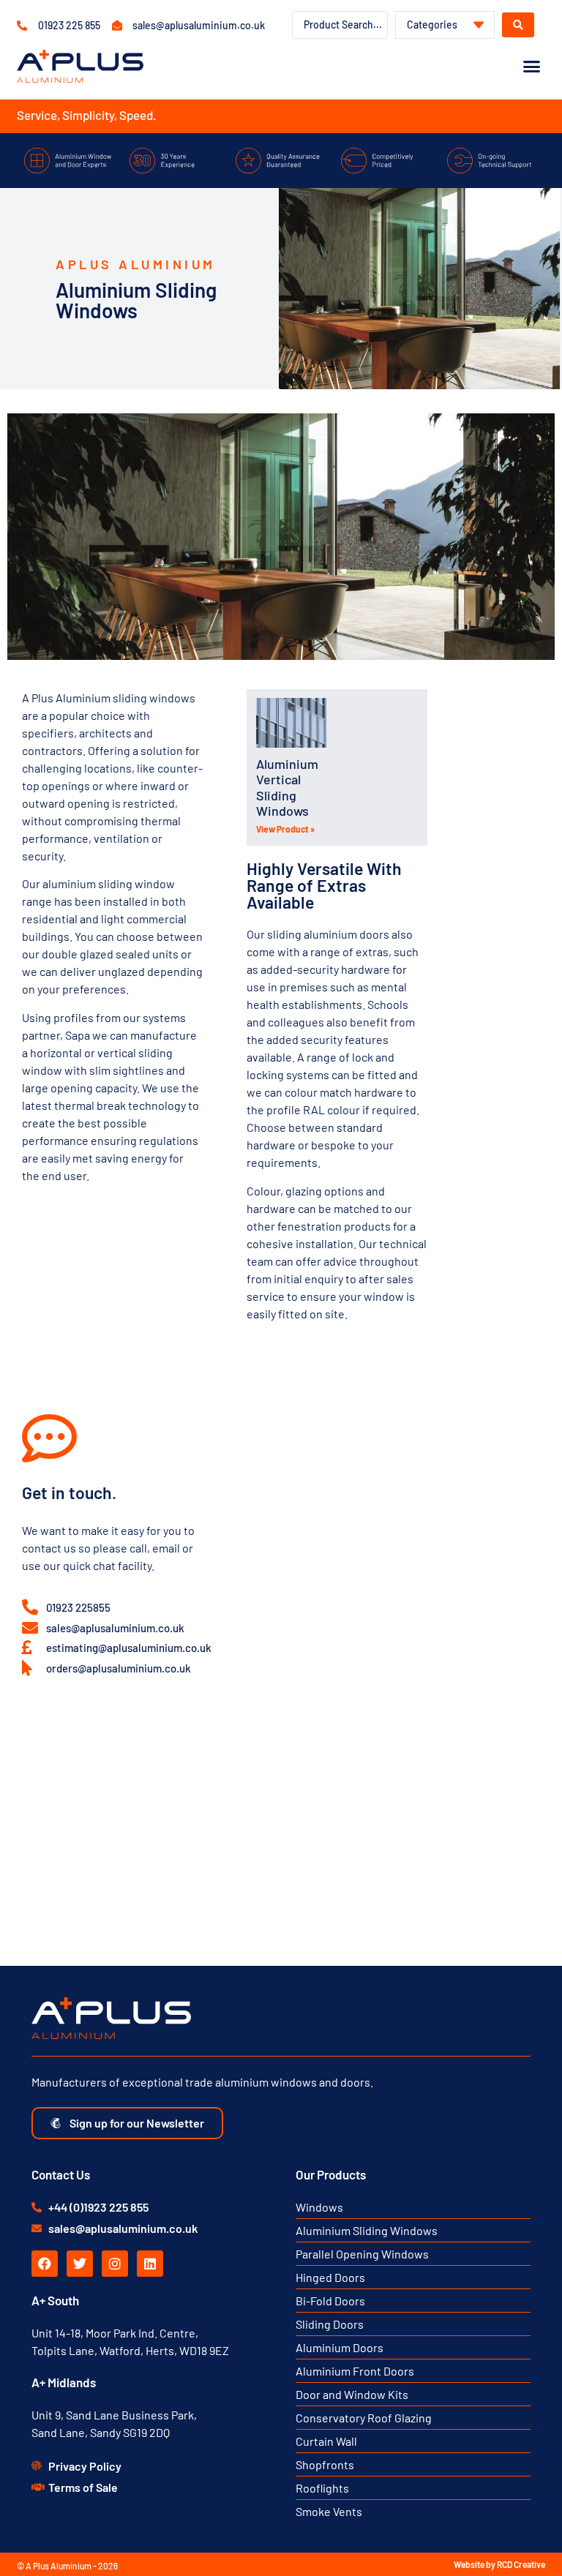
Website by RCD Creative (499, 2564)
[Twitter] (80, 2264)
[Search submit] (518, 25)
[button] (531, 67)
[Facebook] (45, 2264)
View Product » (285, 829)
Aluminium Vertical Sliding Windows (287, 788)
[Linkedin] (150, 2264)
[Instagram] (115, 2264)
